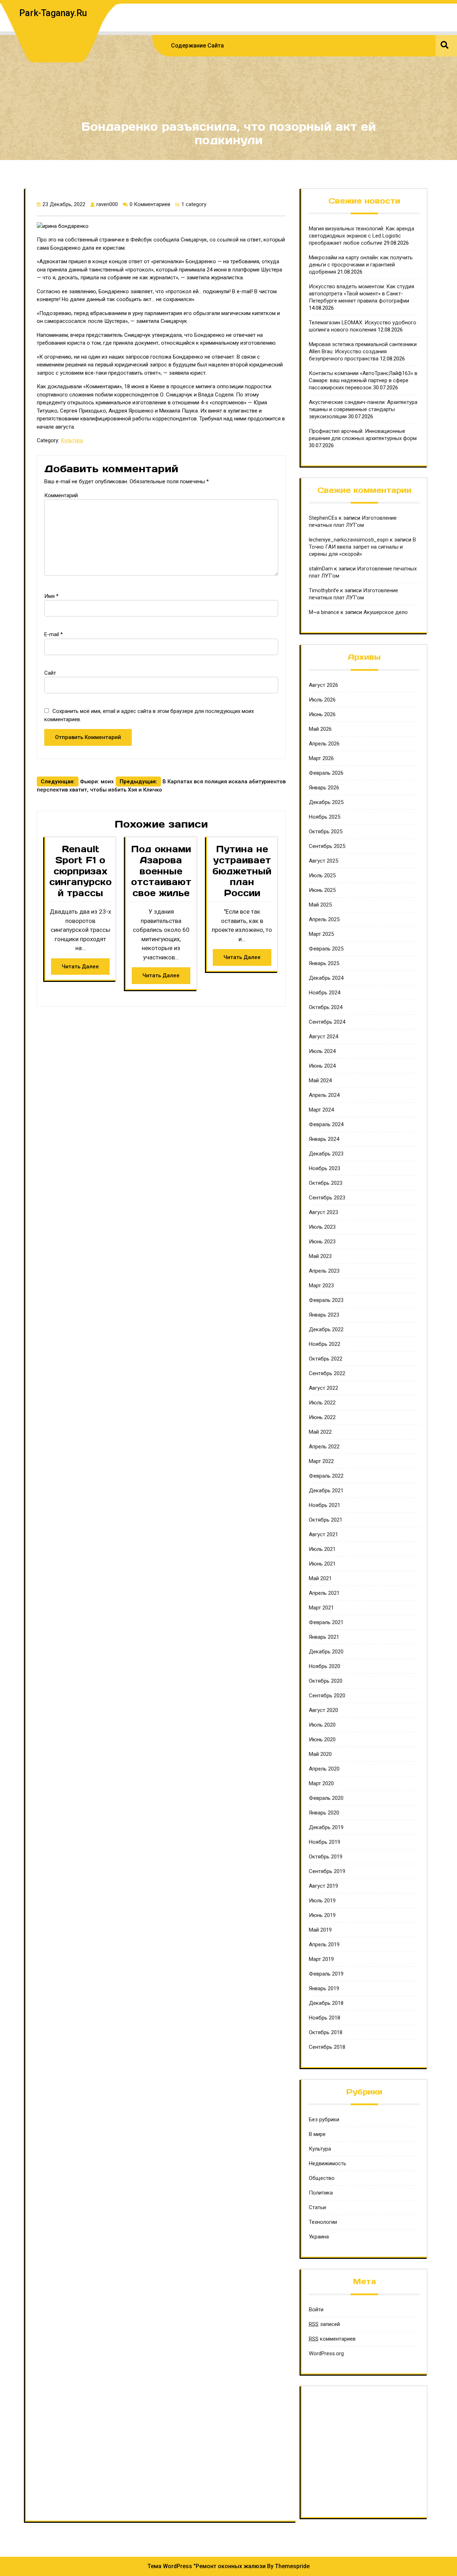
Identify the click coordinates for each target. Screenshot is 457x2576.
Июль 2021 (322, 1549)
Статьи (317, 2207)
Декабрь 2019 (326, 1827)
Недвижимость (328, 2163)
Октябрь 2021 (326, 1520)
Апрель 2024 (324, 1095)
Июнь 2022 (322, 1417)
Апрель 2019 (324, 1945)
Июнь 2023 (322, 1242)
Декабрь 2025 (326, 802)
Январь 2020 (324, 1813)
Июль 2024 (322, 1051)
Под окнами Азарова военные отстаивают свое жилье (161, 871)
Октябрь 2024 (326, 1007)
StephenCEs (323, 518)
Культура (72, 440)
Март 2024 (321, 1110)
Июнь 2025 (322, 890)
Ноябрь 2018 (325, 2018)
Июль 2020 (322, 1725)
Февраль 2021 (326, 1622)
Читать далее (80, 967)
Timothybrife (324, 590)
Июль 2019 (322, 1901)
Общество (322, 2178)
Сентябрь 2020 (327, 1696)
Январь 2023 (324, 1315)
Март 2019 (321, 1959)
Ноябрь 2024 (325, 993)
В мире (317, 2134)
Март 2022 (321, 1461)
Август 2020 (323, 1710)
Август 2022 (323, 1388)
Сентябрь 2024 (327, 1022)
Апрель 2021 (324, 1593)
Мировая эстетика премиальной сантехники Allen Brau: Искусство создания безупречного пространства (363, 351)
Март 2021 (321, 1608)
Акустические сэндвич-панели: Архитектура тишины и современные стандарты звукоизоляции (363, 409)
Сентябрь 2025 (327, 846)
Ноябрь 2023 (325, 1168)
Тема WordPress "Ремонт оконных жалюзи (207, 2566)
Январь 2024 (324, 1139)
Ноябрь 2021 (325, 1505)
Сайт (50, 673)
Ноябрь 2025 (325, 817)
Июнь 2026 (322, 714)
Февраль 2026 (326, 773)
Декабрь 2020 (326, 1652)
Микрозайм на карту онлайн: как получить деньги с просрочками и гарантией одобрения (361, 265)
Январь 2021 (324, 1637)
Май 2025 (320, 905)
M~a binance (324, 612)
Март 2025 (321, 934)
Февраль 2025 (326, 949)
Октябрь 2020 (326, 1681)
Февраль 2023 (326, 1300)
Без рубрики (324, 2120)
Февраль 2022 (326, 1476)
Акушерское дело (386, 612)
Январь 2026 (324, 788)
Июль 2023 (322, 1227)
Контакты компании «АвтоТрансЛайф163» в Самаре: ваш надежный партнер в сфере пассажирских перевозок (363, 380)
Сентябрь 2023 (327, 1198)
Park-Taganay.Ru (53, 13)
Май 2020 (320, 1754)
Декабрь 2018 (326, 2003)
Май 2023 (320, 1256)
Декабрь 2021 (326, 1491)
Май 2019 (320, 1930)
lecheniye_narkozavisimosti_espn (349, 540)
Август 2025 (323, 861)
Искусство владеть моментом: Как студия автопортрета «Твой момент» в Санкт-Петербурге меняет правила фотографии (361, 294)
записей (324, 2324)
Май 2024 (320, 1080)
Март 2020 (321, 1783)
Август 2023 (323, 1212)
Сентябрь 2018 (327, 2047)
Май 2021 (320, 1578)
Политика (321, 2193)
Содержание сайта (197, 46)
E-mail (54, 634)
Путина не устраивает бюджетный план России (242, 871)
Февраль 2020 (326, 1798)
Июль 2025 (322, 875)
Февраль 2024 (326, 1124)
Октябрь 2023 (326, 1183)
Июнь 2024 (322, 1066)
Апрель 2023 (324, 1271)
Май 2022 (320, 1432)
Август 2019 (323, 1886)
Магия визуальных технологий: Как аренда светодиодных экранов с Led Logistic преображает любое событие (361, 236)
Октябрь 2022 (326, 1359)
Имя (51, 596)
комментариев (332, 2339)
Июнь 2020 (322, 1739)
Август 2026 (323, 685)
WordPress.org (326, 2353)
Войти (316, 2310)
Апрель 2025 (324, 919)
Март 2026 (321, 758)
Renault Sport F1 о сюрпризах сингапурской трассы (81, 871)
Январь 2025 (324, 963)
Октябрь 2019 (326, 1857)
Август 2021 (323, 1534)
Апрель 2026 (324, 744)
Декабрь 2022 (326, 1329)
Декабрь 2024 (326, 978)
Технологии (323, 2222)
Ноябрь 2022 (325, 1344)
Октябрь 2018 (326, 2032)
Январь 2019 (324, 1988)
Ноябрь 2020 (325, 1666)
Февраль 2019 (326, 1974)
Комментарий (61, 495)
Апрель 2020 (324, 1769)
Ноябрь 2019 (325, 1842)
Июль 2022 (322, 1403)
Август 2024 (323, 1037)
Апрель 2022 (324, 1447)
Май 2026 (320, 729)
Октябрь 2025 (326, 832)
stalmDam (321, 569)
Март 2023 (321, 1285)
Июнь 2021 (322, 1564)
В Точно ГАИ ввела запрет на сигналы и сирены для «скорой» (362, 547)
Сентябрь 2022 (327, 1373)
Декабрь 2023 (326, 1154)
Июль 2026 (322, 700)
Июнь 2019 (322, 1915)
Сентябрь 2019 (327, 1871)
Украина (319, 2237)
